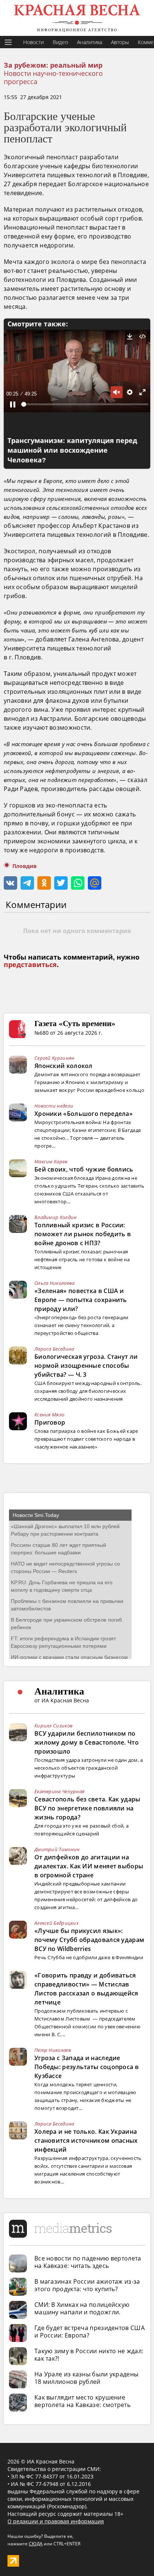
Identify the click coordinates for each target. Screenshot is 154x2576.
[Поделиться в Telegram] (27, 883)
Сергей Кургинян (55, 1058)
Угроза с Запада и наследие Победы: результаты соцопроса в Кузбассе (87, 2067)
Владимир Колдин (56, 1217)
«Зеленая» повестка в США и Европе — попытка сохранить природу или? (81, 1300)
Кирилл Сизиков (53, 1726)
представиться (30, 965)
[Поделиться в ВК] (10, 883)
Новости (33, 42)
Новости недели (54, 1106)
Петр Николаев (53, 2050)
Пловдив (24, 866)
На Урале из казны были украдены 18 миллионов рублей (86, 2378)
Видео (60, 42)
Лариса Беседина (54, 1349)
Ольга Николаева (55, 1283)
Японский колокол (64, 1066)
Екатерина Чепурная (59, 1791)
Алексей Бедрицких (56, 1923)
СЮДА (36, 2544)
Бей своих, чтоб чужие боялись (84, 1169)
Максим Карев (51, 1161)
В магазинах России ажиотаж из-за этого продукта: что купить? (87, 2285)
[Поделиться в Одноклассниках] (44, 883)
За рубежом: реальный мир (53, 65)
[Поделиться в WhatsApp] (78, 883)
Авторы (120, 42)
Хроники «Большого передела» (84, 1114)
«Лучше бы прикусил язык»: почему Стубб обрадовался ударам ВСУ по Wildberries (89, 1940)
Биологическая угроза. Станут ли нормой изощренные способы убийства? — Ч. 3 (86, 1366)
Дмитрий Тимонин (57, 1849)
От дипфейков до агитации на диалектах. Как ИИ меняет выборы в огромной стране (89, 1866)
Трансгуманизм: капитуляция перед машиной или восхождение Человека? (72, 450)
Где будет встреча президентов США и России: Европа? (90, 2332)
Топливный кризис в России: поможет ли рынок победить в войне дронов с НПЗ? (83, 1234)
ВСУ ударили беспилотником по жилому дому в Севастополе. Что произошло (87, 1742)
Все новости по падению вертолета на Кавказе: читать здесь (88, 2262)
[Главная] (77, 18)
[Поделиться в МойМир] (95, 883)
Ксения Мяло (49, 1415)
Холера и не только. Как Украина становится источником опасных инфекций (86, 2140)
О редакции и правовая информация (56, 2521)
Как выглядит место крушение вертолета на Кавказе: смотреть (82, 2401)
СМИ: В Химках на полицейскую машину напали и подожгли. (82, 2308)
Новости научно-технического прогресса (53, 77)
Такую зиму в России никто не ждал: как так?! (89, 2355)
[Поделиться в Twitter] (61, 883)
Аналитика (90, 42)
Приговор (50, 1422)
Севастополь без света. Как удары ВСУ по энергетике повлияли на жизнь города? (87, 1808)
